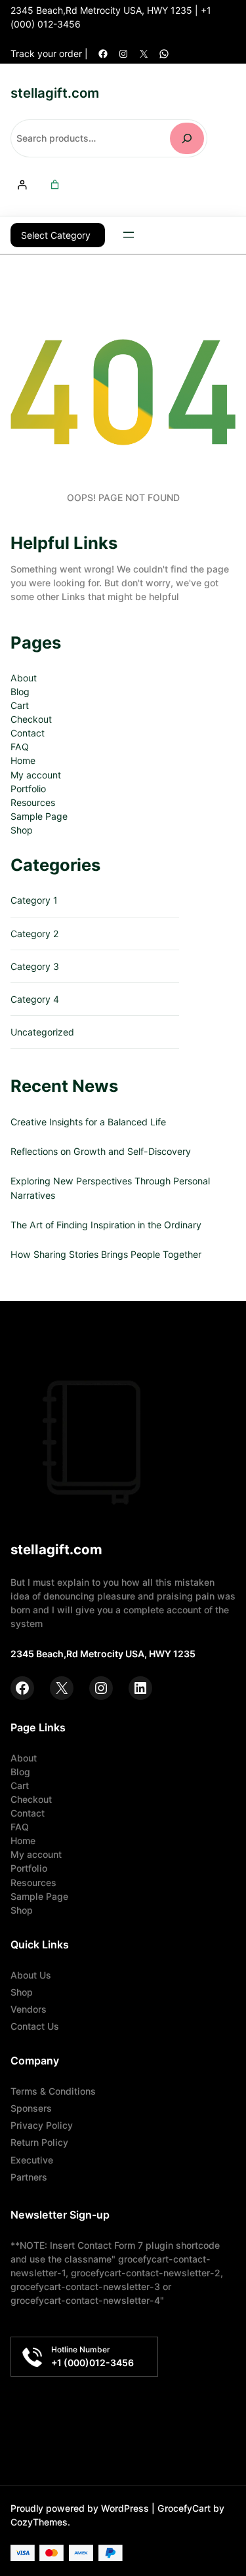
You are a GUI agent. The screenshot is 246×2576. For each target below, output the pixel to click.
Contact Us (35, 2026)
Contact (28, 733)
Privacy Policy (42, 2125)
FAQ (20, 747)
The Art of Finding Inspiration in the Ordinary (106, 1225)
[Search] (187, 138)
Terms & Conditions (53, 2091)
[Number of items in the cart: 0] (55, 185)
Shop (22, 830)
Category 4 (35, 999)
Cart (20, 705)
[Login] (22, 185)
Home (23, 760)
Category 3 (35, 966)
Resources (33, 802)
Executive (32, 2160)
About (24, 678)
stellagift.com (55, 93)
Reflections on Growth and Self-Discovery (101, 1151)
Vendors (29, 2009)
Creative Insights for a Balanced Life (88, 1122)
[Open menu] (129, 235)
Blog (20, 692)
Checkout (31, 719)
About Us (31, 1975)
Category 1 (34, 900)
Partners (29, 2177)
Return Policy (39, 2142)
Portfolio (28, 789)
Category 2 (35, 934)
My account (36, 775)
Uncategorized (42, 1032)
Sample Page (39, 816)
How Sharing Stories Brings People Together (106, 1254)
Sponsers (31, 2108)
